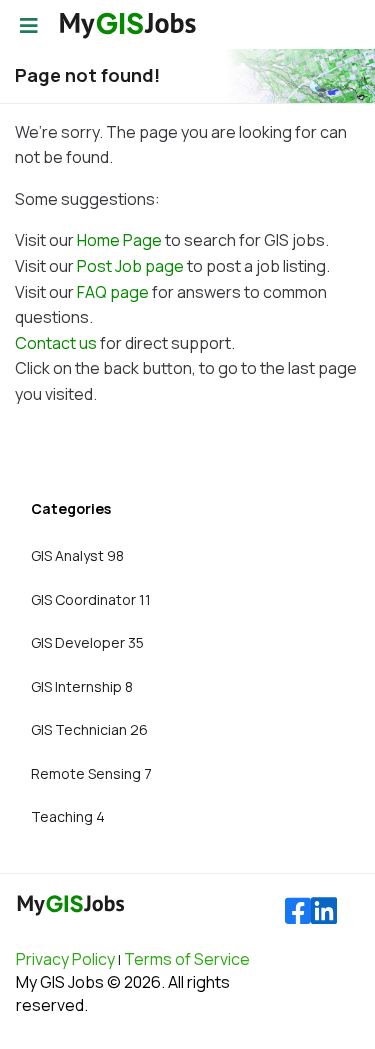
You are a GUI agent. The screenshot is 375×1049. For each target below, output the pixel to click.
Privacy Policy (65, 959)
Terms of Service (187, 959)
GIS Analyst (77, 555)
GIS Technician (89, 729)
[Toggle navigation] (29, 26)
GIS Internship (82, 686)
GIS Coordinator (91, 599)
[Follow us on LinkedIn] (324, 911)
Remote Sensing (91, 773)
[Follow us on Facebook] (298, 911)
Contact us (56, 343)
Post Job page (130, 266)
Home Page (119, 240)
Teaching (68, 816)
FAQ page (113, 292)
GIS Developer (87, 642)
